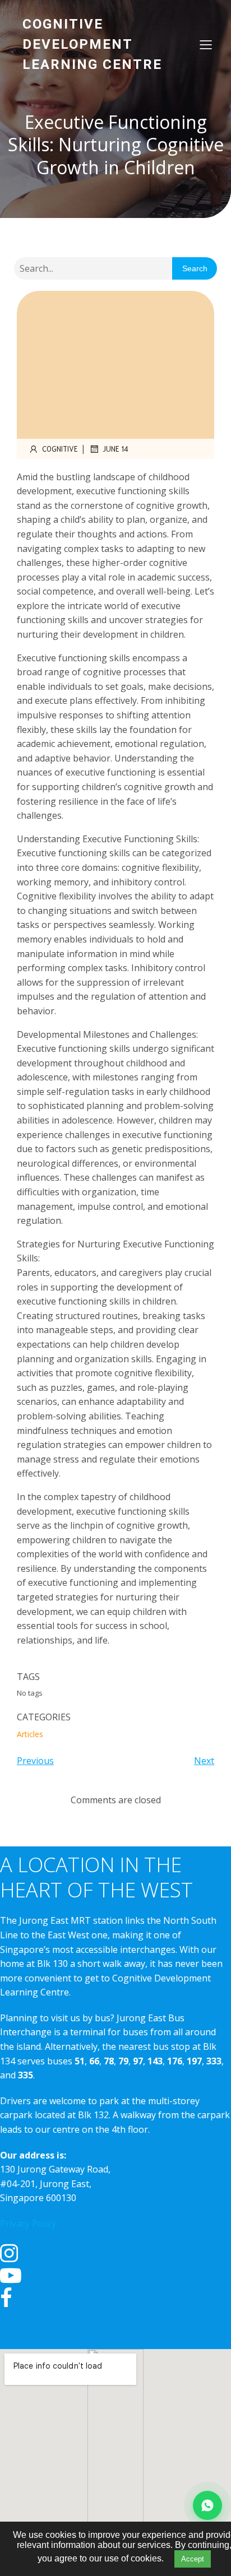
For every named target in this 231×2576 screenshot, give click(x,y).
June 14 (115, 449)
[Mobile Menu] (206, 44)
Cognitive (60, 449)
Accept (193, 2559)
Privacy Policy (28, 2224)
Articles (30, 1734)
